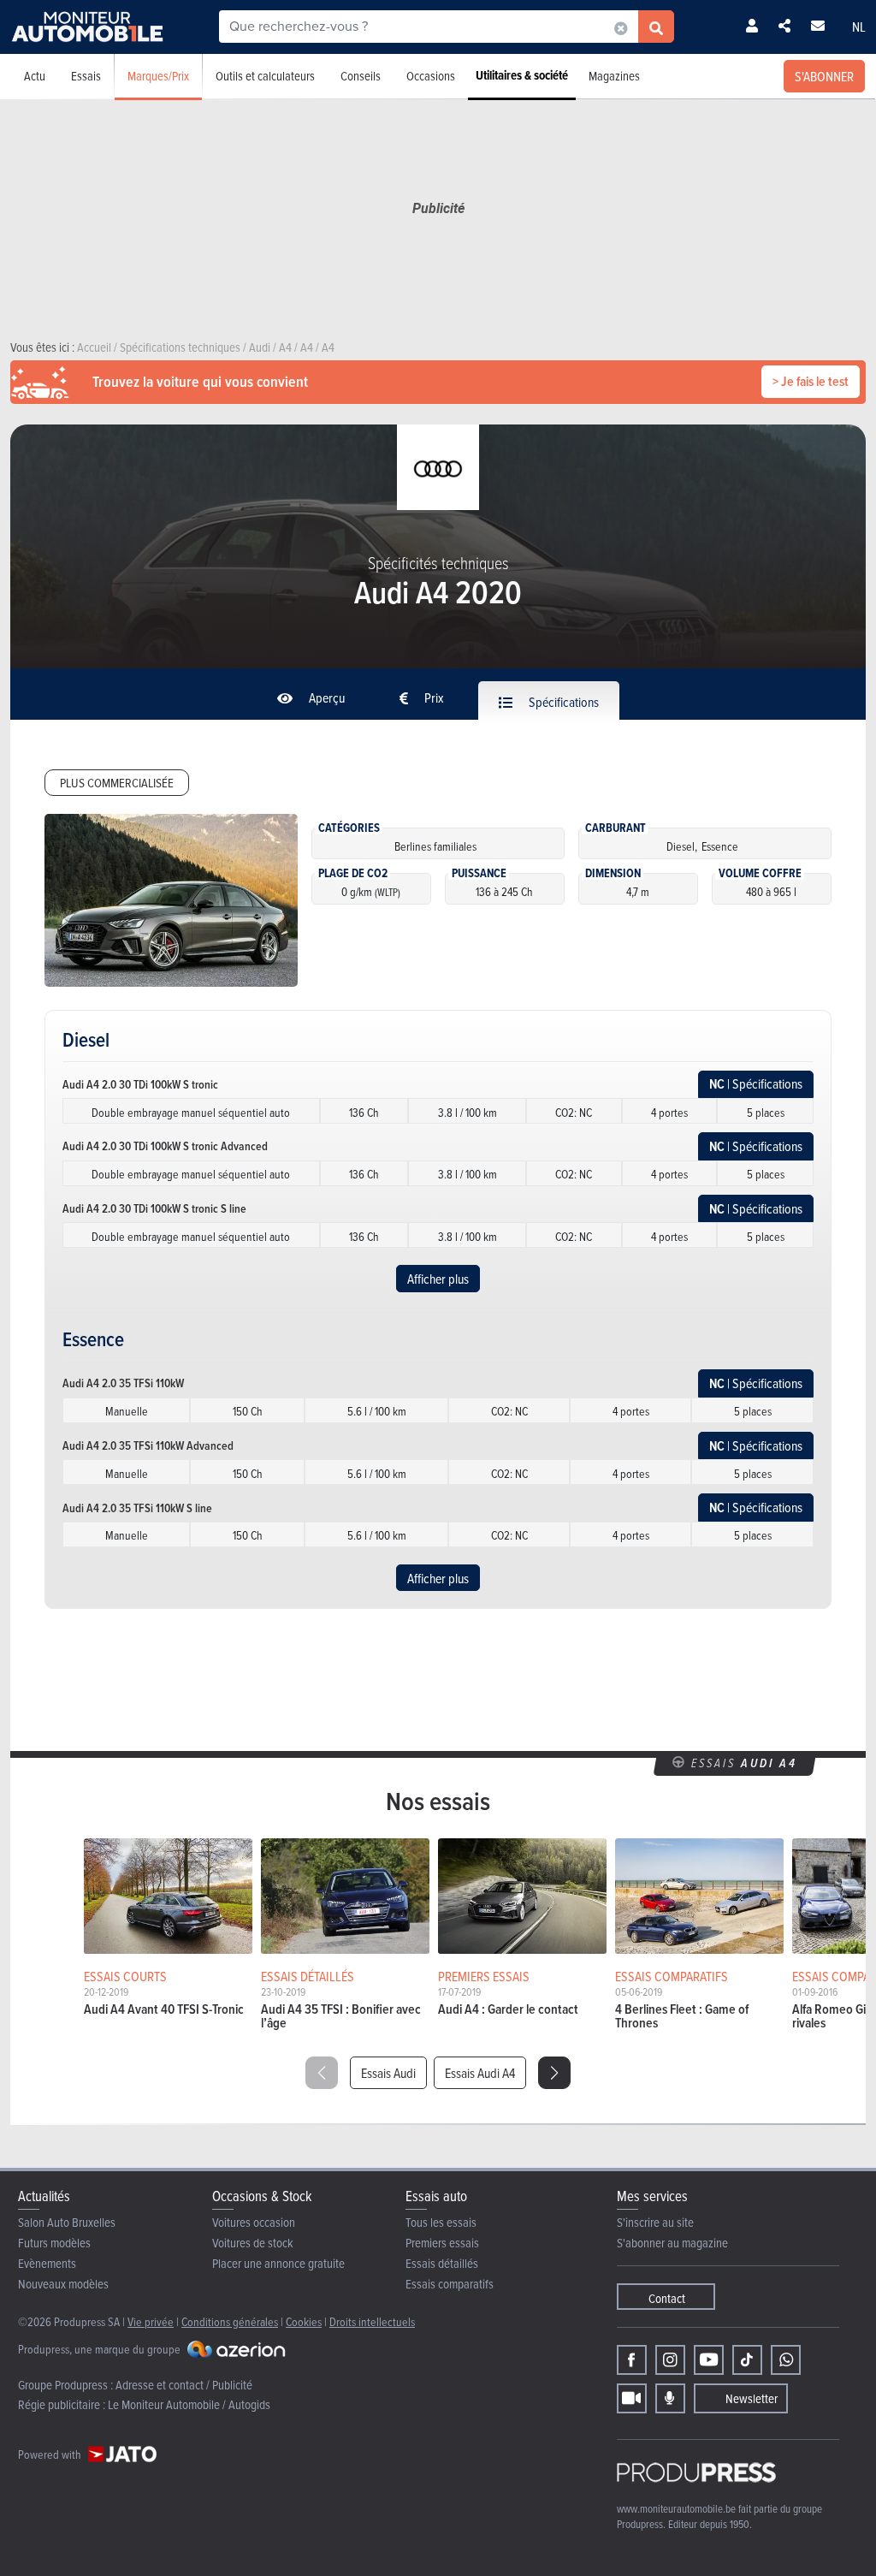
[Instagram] (670, 2360)
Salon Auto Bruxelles (67, 2222)
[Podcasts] (670, 2398)
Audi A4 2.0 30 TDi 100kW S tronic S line (154, 1208)
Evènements (47, 2263)
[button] (554, 2073)
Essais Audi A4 (480, 2073)
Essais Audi (388, 2073)
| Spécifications (756, 1084)
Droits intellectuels (372, 2321)
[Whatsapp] (786, 2360)
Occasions (431, 76)
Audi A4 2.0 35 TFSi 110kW (123, 1383)
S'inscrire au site (655, 2222)
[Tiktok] (747, 2360)
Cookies (304, 2321)
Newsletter (752, 2398)
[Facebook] (632, 2360)
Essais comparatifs (450, 2284)
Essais (86, 76)
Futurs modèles (54, 2243)
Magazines (614, 76)
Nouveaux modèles (63, 2284)
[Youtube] (709, 2360)
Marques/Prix (158, 76)
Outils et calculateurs (265, 76)
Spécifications (562, 702)
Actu (35, 76)
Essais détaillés (442, 2263)
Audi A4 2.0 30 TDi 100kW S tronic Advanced (165, 1146)
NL (859, 27)
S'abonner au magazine (672, 2243)
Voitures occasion (254, 2222)
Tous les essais (441, 2222)
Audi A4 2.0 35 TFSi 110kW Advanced (148, 1445)
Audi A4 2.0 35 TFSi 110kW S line (137, 1508)
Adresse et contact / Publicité (184, 2385)
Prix (433, 697)
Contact (667, 2298)
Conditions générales (230, 2321)
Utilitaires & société (522, 75)
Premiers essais (442, 2243)
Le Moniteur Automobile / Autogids (189, 2404)
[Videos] (632, 2398)
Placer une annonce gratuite (278, 2263)
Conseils (361, 76)
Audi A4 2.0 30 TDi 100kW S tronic (140, 1084)
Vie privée (151, 2321)
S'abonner (824, 76)
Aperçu (326, 697)
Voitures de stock (253, 2243)
